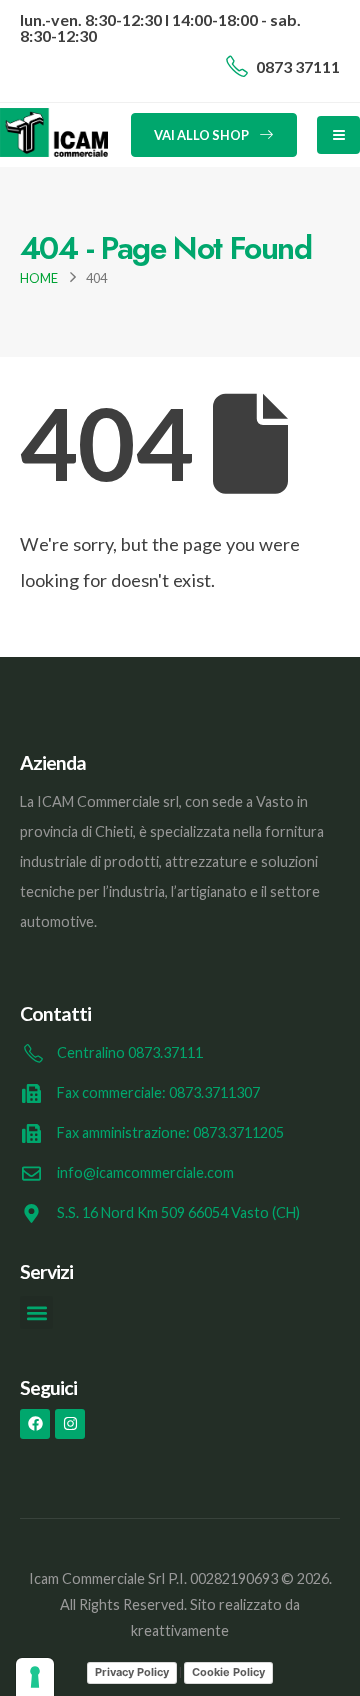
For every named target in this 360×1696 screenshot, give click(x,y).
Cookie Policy (228, 1672)
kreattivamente (180, 1630)
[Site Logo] (54, 132)
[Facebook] (35, 1424)
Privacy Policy (132, 1672)
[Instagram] (70, 1424)
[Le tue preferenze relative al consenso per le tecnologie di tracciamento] (35, 1677)
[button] (36, 1312)
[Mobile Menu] (338, 135)
